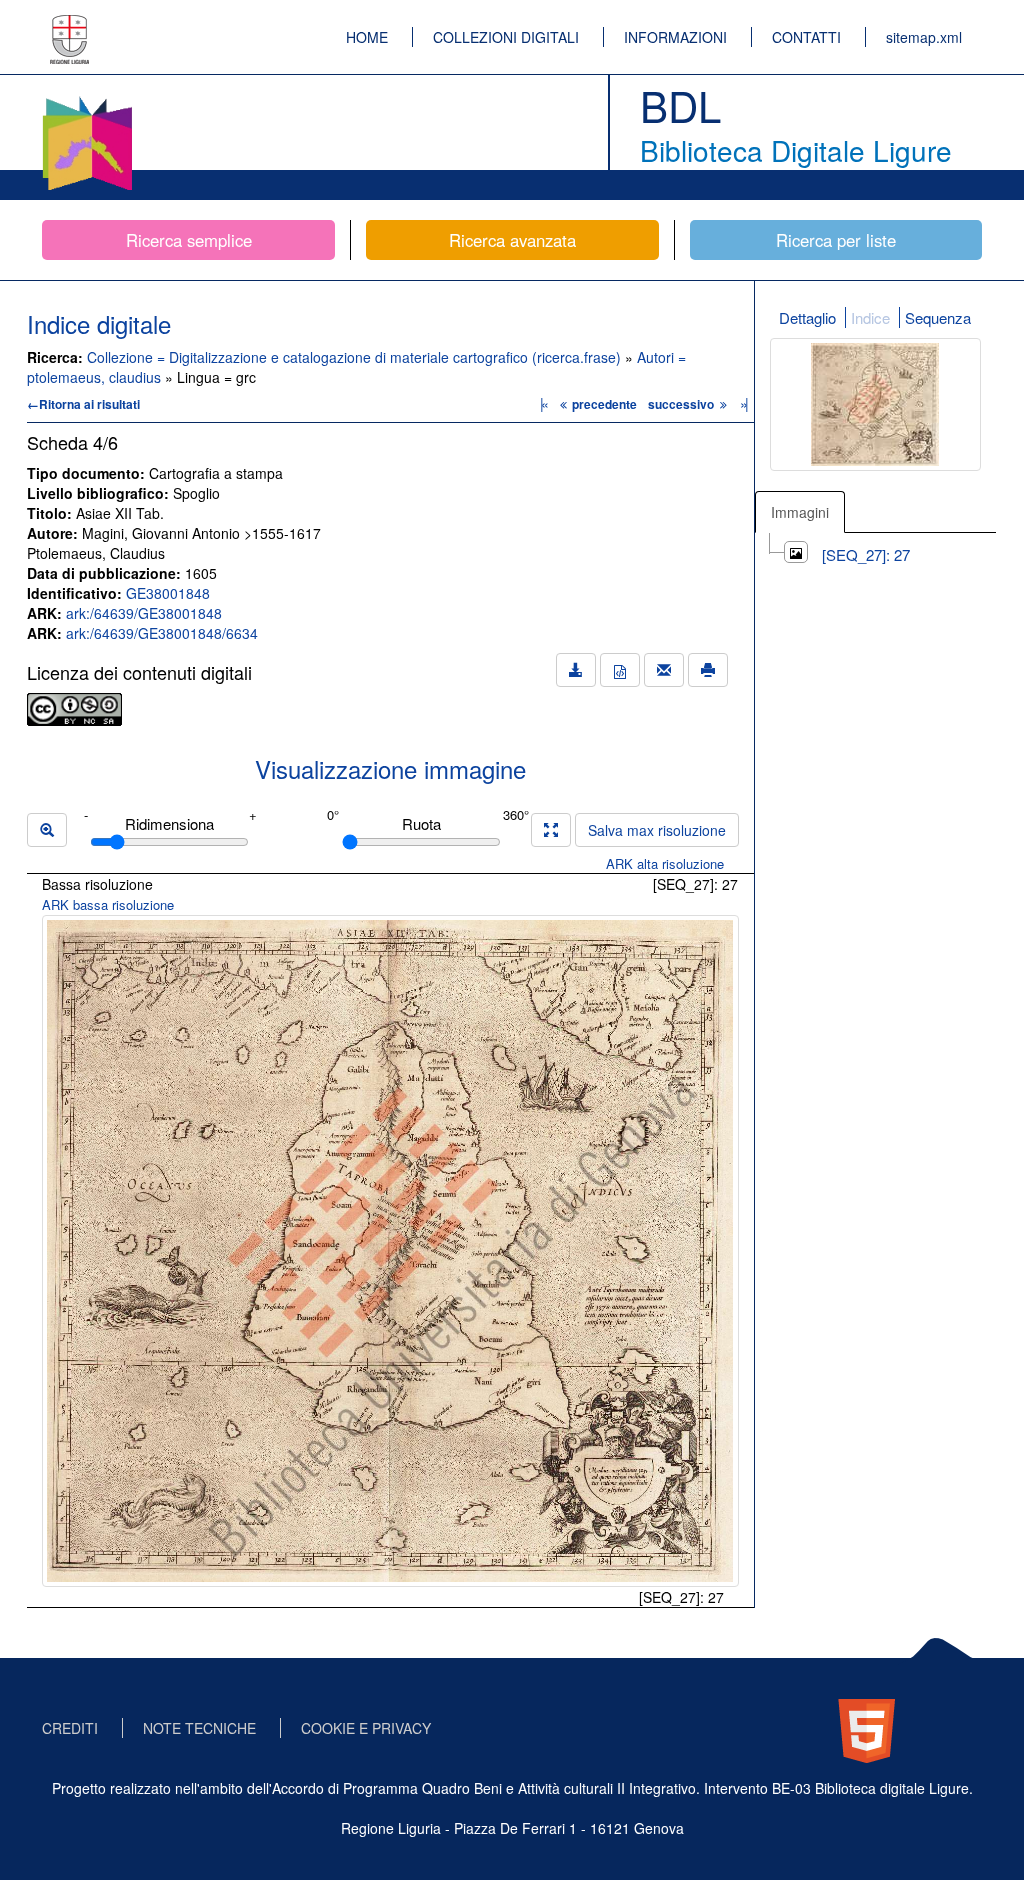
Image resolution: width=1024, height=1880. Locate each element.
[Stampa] (708, 670)
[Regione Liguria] (70, 25)
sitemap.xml (924, 37)
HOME (367, 37)
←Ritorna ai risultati (83, 404)
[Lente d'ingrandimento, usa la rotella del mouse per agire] (47, 830)
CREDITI (70, 1728)
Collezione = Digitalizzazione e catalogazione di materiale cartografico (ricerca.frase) (356, 357)
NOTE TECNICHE (199, 1728)
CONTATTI (806, 37)
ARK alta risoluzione (665, 863)
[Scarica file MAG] (620, 670)
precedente (604, 404)
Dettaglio (807, 317)
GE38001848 (168, 593)
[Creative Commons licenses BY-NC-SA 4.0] (74, 707)
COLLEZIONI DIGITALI (506, 37)
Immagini (800, 512)
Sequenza (938, 317)
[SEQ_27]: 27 (866, 554)
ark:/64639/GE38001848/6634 (162, 633)
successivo (682, 404)
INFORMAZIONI (675, 37)
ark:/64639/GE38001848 (144, 613)
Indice (870, 317)
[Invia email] (664, 670)
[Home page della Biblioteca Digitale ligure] (87, 100)
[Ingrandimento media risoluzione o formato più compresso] (551, 830)
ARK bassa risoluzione (108, 904)
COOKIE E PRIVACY (366, 1728)
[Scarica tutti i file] (576, 670)
